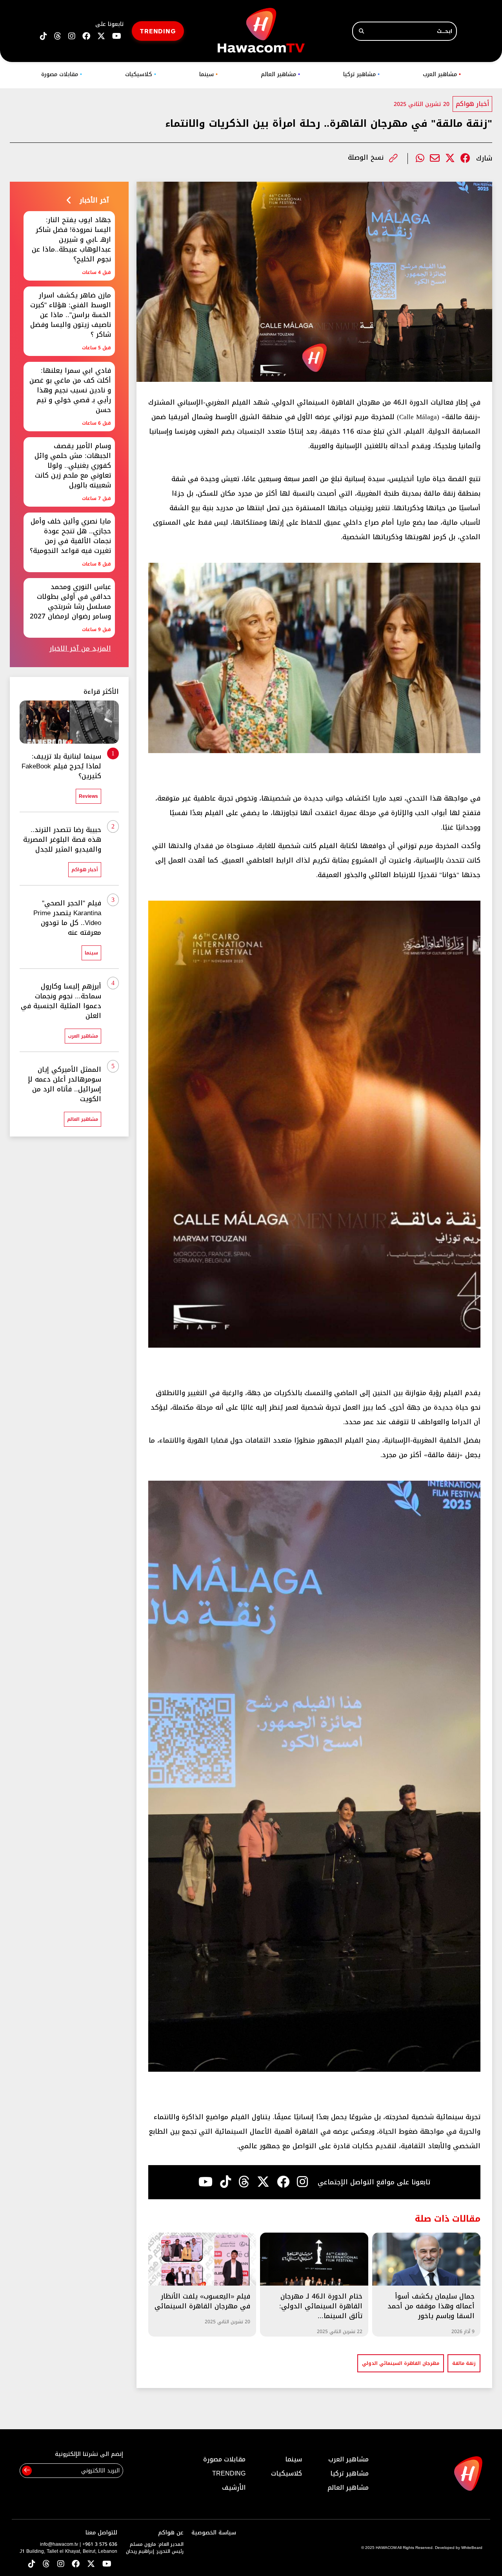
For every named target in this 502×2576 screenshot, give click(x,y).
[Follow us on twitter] (101, 36)
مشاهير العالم (280, 74)
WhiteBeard (472, 2548)
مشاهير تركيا (361, 74)
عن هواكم (171, 2533)
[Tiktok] (226, 2182)
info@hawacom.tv (59, 2544)
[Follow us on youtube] (117, 36)
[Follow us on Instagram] (72, 36)
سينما (208, 74)
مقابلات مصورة (62, 74)
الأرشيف (234, 2488)
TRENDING (158, 31)
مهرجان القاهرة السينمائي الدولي (401, 2363)
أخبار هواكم (472, 104)
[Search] (361, 31)
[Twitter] (450, 158)
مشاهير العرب (442, 74)
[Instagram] (302, 2182)
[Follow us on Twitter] (91, 2564)
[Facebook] (465, 158)
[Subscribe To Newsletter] (27, 2471)
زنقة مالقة (464, 2363)
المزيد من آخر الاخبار (80, 649)
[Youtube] (206, 2182)
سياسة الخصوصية (214, 2533)
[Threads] (58, 36)
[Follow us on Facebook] (86, 36)
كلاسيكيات (141, 74)
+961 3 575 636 (100, 2544)
